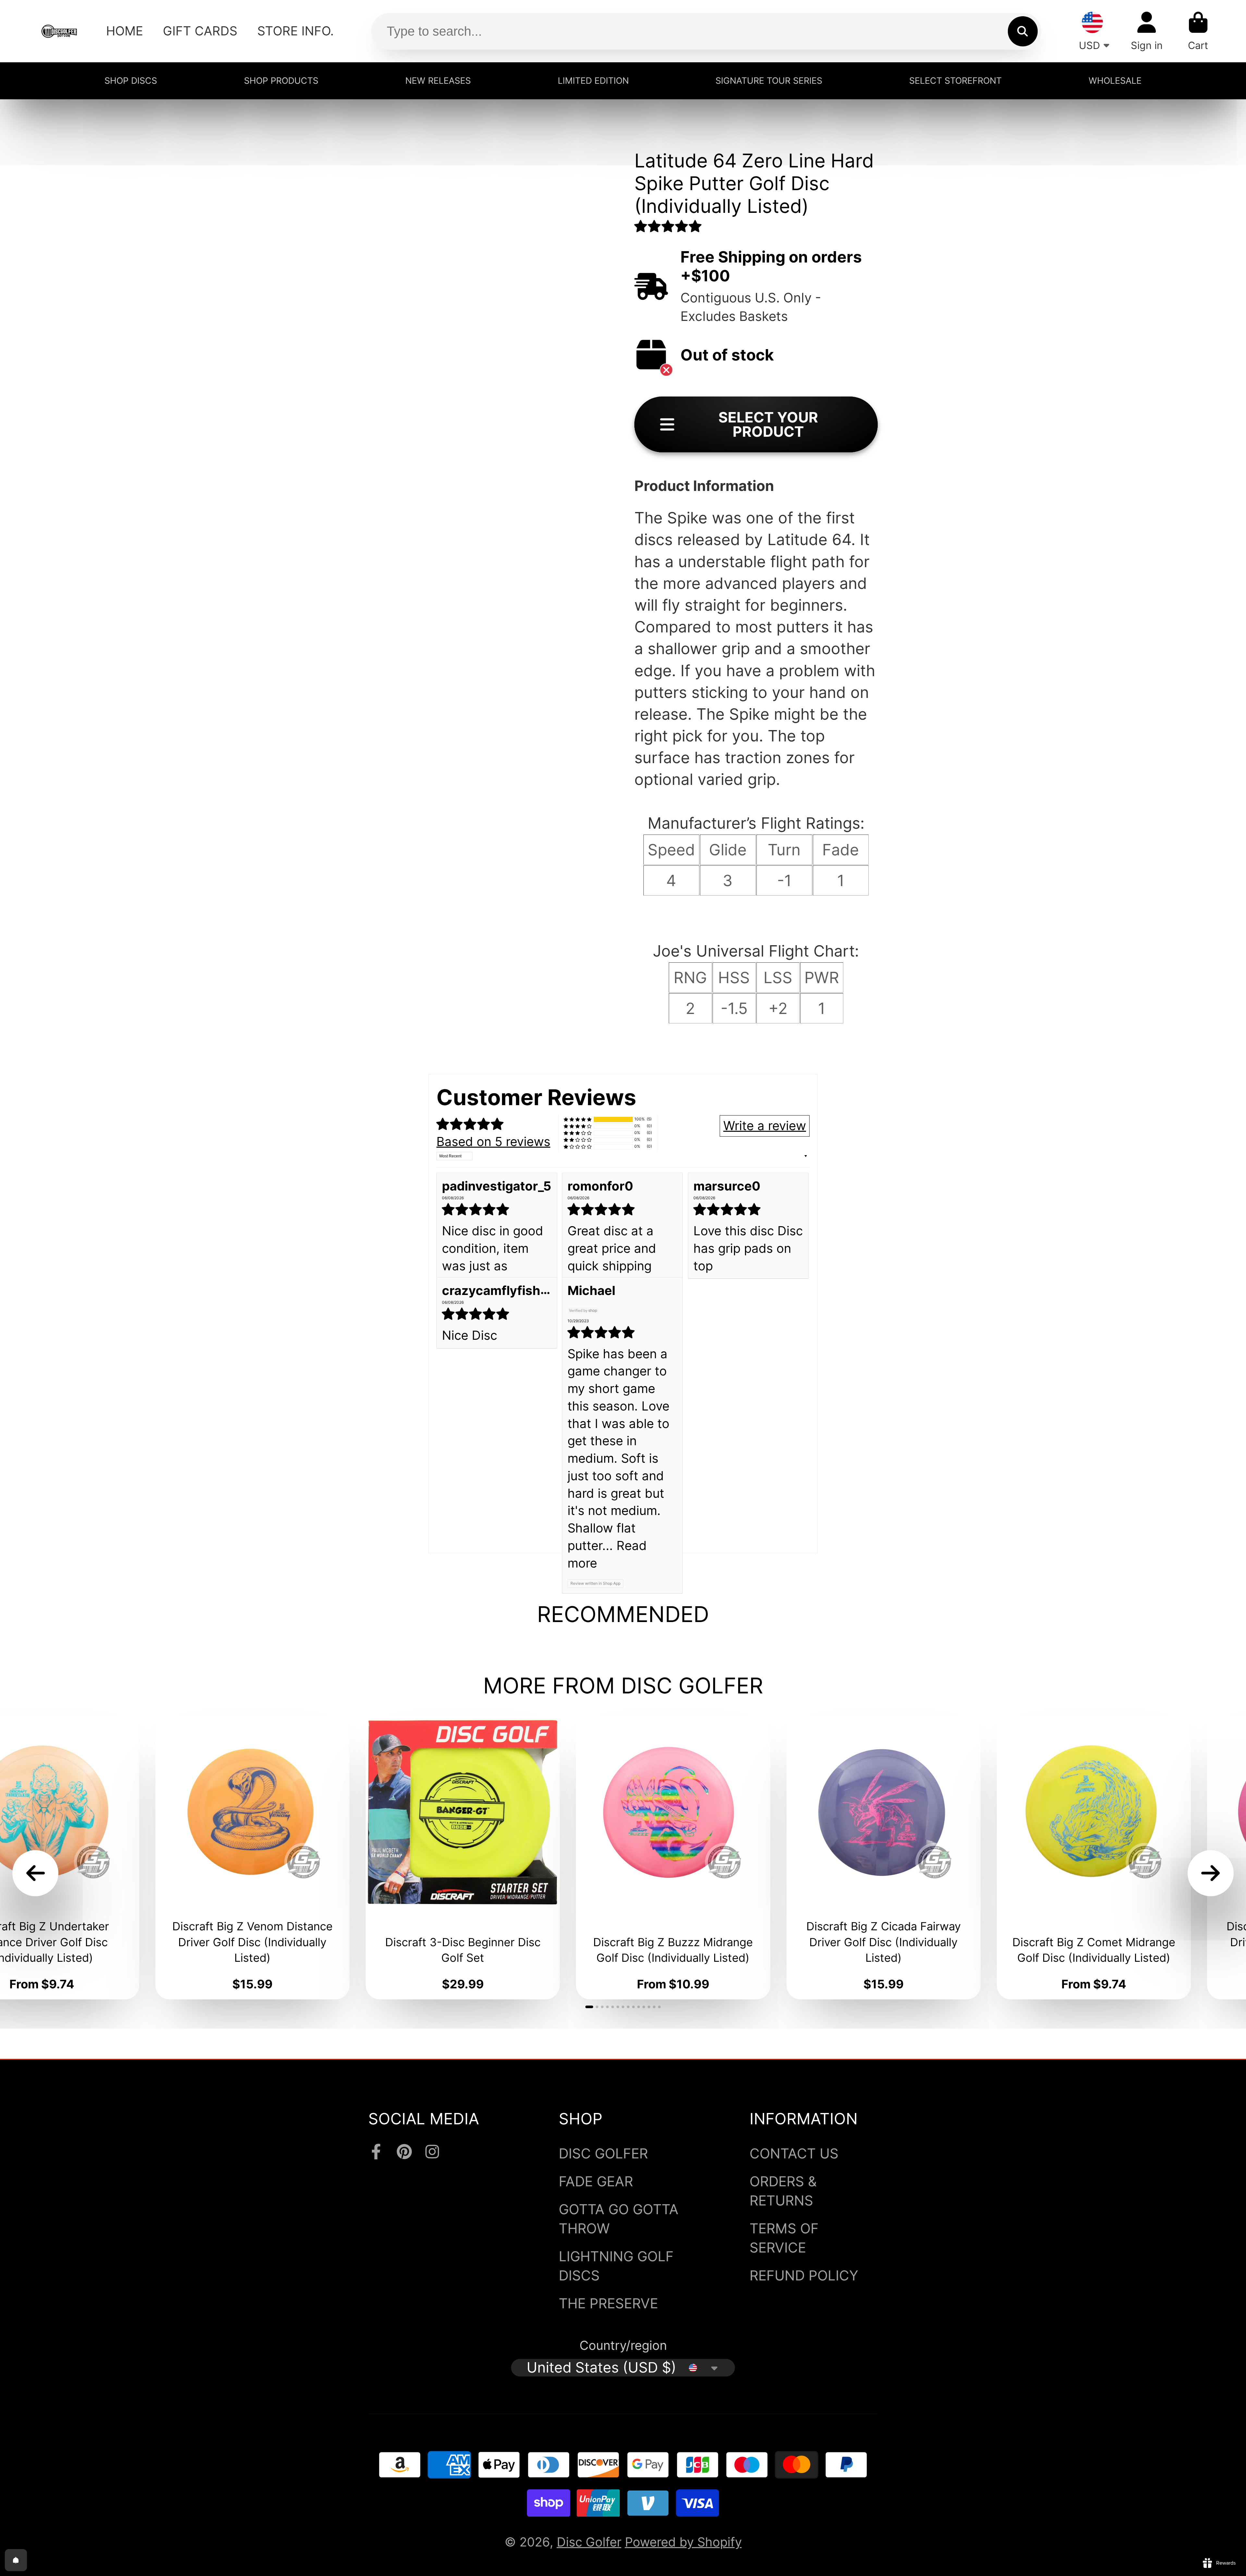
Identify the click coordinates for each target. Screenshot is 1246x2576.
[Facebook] (376, 2152)
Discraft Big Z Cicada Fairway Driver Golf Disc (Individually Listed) (884, 1857)
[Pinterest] (404, 2152)
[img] (497, 1209)
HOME (125, 31)
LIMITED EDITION (593, 80)
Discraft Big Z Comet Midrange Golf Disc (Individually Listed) (1094, 1857)
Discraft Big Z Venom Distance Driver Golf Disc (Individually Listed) (252, 1857)
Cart (1198, 31)
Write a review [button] (765, 1126)
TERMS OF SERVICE (784, 2238)
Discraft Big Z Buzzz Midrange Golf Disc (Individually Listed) (673, 1857)
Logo (59, 31)
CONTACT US (794, 2153)
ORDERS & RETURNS (783, 2191)
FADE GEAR (596, 2181)
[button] (668, 226)
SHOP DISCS (131, 80)
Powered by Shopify (683, 2542)
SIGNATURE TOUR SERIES (769, 80)
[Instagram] (432, 2152)
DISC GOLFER (603, 2153)
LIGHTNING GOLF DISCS (616, 2266)
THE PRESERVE (608, 2303)
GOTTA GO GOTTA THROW (619, 2219)
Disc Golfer (589, 2542)
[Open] (16, 2560)
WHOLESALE (1115, 80)
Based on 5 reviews (493, 1141)
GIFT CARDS (200, 31)
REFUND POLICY (804, 2275)
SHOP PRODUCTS (281, 80)
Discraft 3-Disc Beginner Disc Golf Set (463, 1857)
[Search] (1023, 31)
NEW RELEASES (438, 80)
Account (1147, 31)
